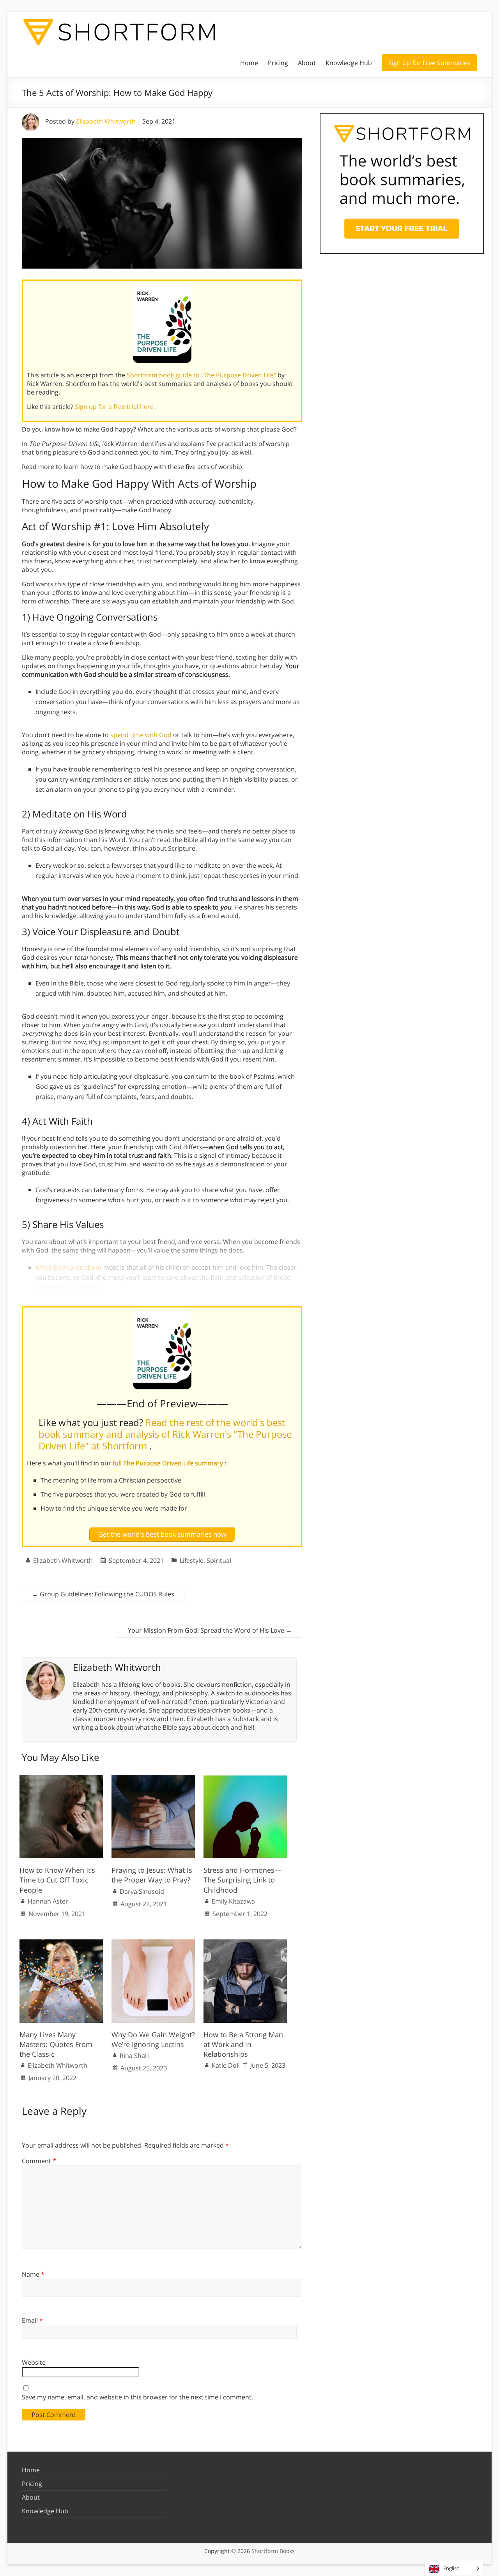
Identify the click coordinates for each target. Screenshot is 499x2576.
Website (34, 2362)
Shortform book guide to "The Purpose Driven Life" (202, 375)
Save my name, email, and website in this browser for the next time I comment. (137, 2397)
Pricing (278, 63)
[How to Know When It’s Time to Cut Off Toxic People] (61, 1779)
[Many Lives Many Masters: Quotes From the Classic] (61, 1943)
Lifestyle (192, 1560)
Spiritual (219, 1560)
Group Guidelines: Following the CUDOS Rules (103, 1594)
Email (32, 2320)
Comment (39, 2161)
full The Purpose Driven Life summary (169, 1463)
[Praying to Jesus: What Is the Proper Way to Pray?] (153, 1779)
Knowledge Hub (349, 63)
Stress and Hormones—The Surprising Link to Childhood (242, 1880)
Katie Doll (226, 2065)
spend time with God (141, 735)
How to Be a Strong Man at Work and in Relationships (243, 2044)
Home (249, 63)
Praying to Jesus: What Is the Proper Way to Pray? (152, 1875)
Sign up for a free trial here (115, 407)
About (307, 63)
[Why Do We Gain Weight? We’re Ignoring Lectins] (153, 1943)
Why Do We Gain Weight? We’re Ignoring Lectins (153, 2039)
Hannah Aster (48, 1901)
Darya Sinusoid (142, 1891)
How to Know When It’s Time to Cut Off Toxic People (57, 1880)
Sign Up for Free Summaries (429, 63)
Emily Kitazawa (233, 1901)
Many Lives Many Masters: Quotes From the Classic (56, 2044)
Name (33, 2274)
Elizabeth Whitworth (106, 121)
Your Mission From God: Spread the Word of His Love (210, 1630)
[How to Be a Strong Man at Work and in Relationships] (245, 1943)
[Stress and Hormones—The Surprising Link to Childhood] (245, 1779)
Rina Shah (134, 2056)
